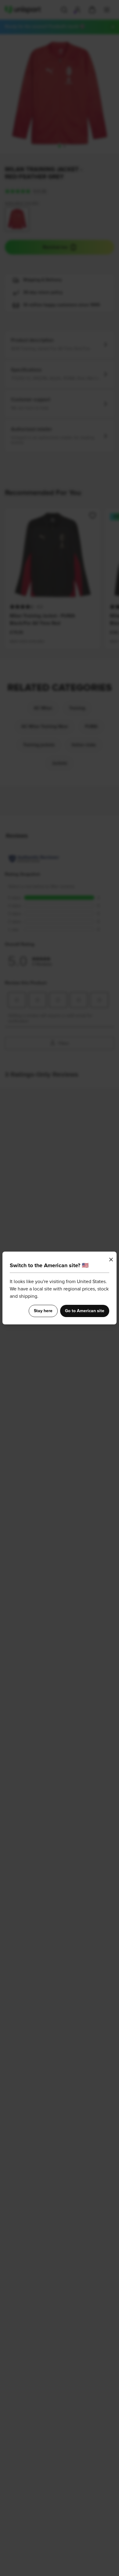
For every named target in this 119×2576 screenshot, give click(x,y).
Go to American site (85, 1311)
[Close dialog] (111, 1260)
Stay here (43, 1311)
